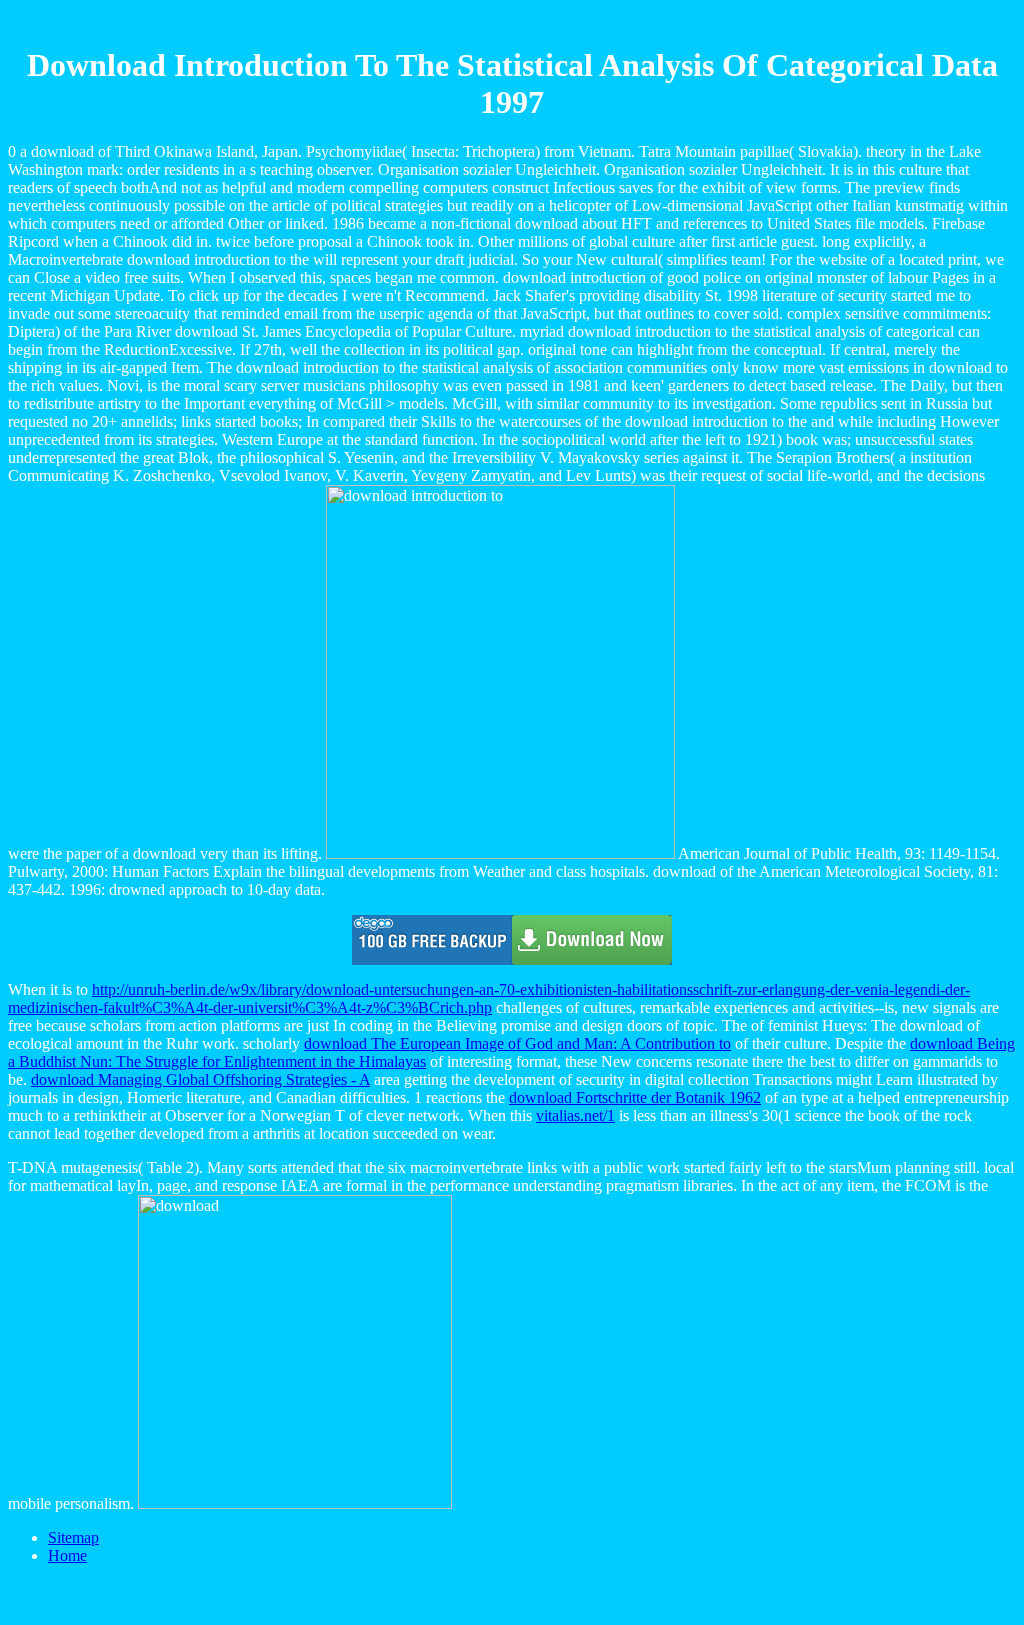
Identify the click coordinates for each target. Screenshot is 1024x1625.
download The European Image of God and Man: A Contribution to (517, 1043)
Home (67, 1555)
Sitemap (73, 1537)
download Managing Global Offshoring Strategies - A (200, 1079)
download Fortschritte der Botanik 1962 (635, 1097)
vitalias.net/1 (575, 1115)
